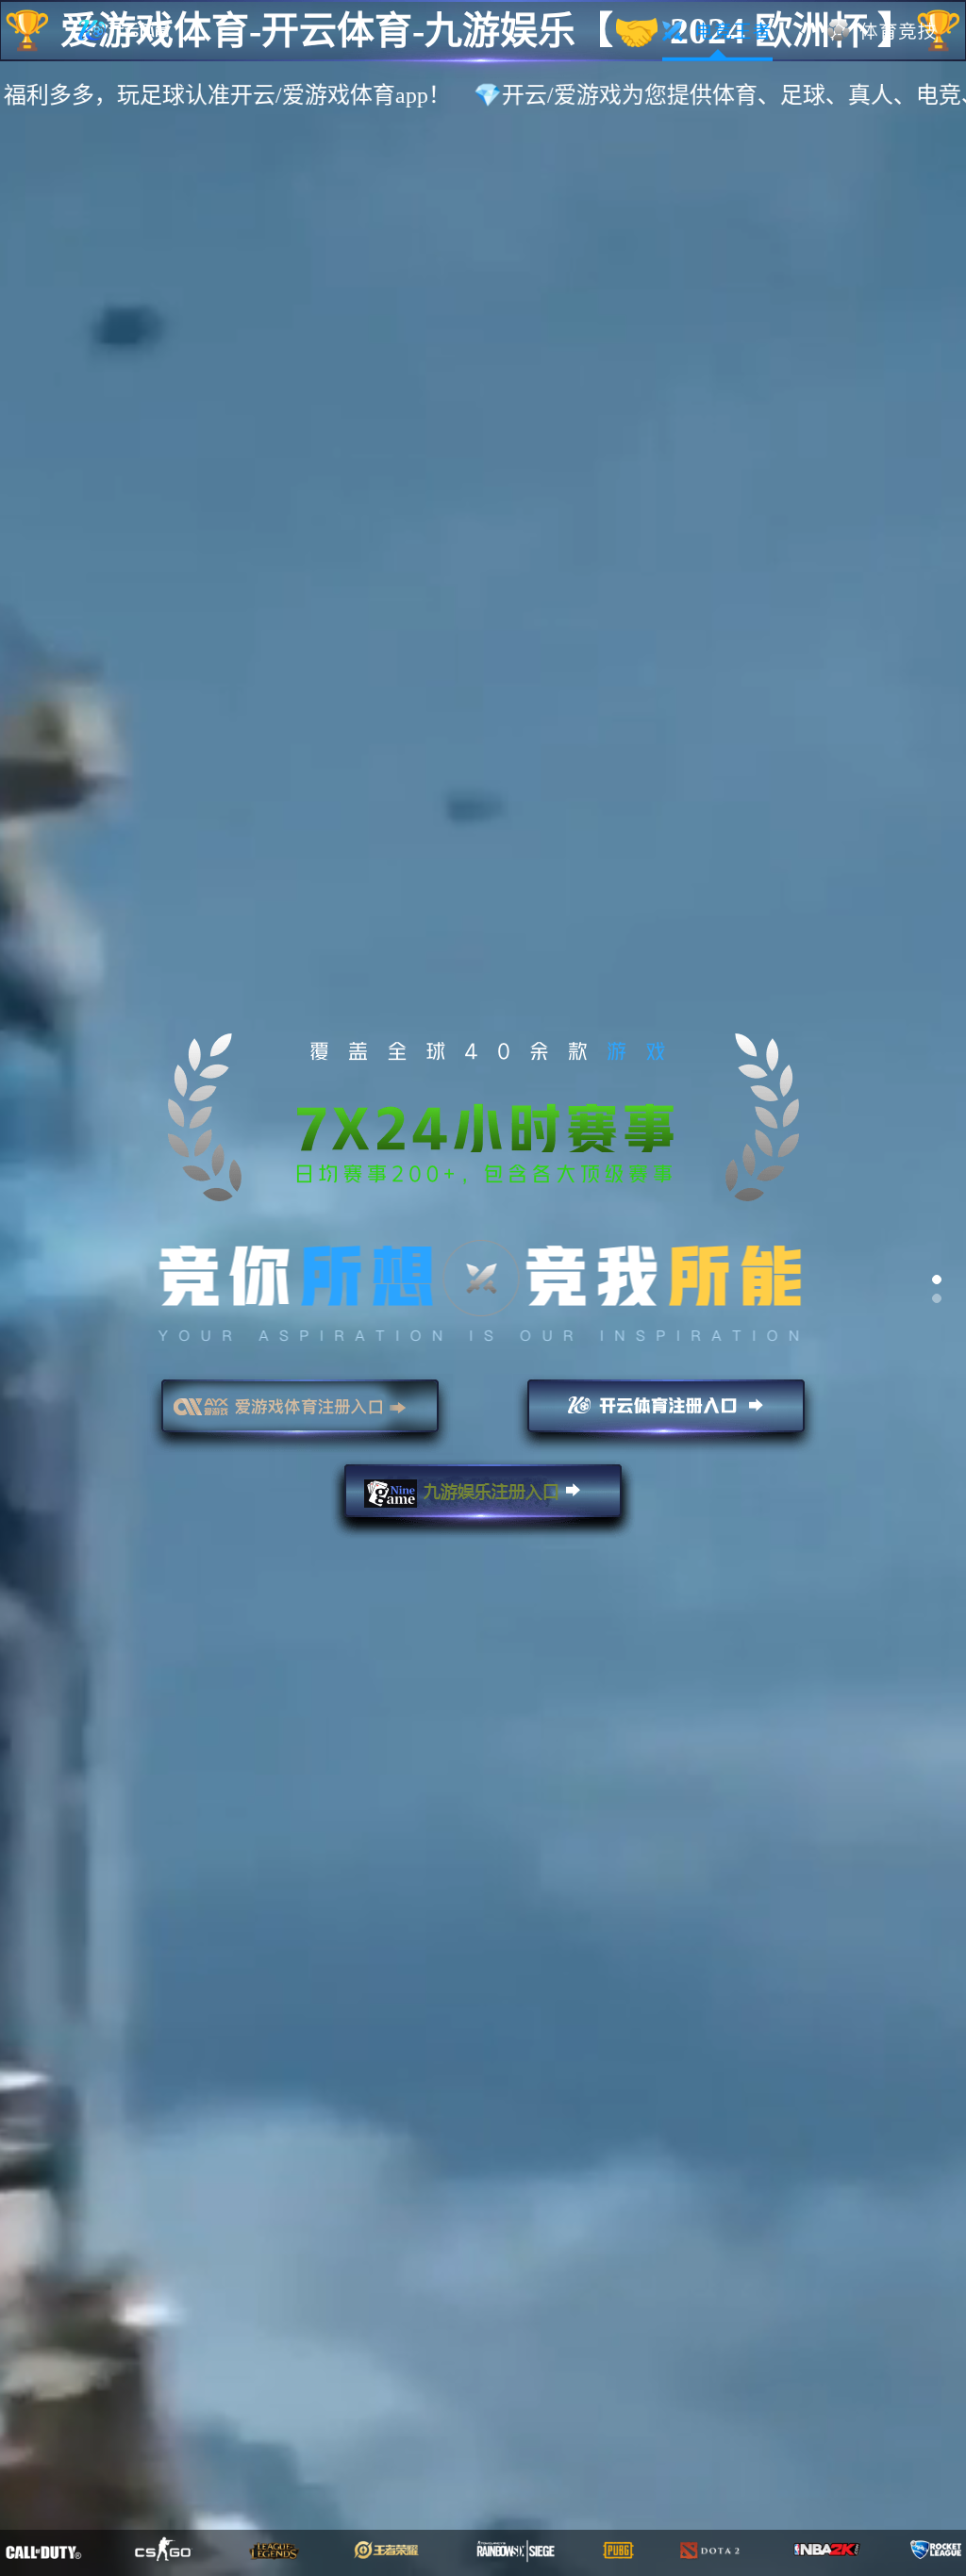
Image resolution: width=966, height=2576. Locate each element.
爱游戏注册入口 (300, 1414)
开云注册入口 (666, 1414)
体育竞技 (883, 31)
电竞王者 (717, 31)
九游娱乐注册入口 (483, 1499)
